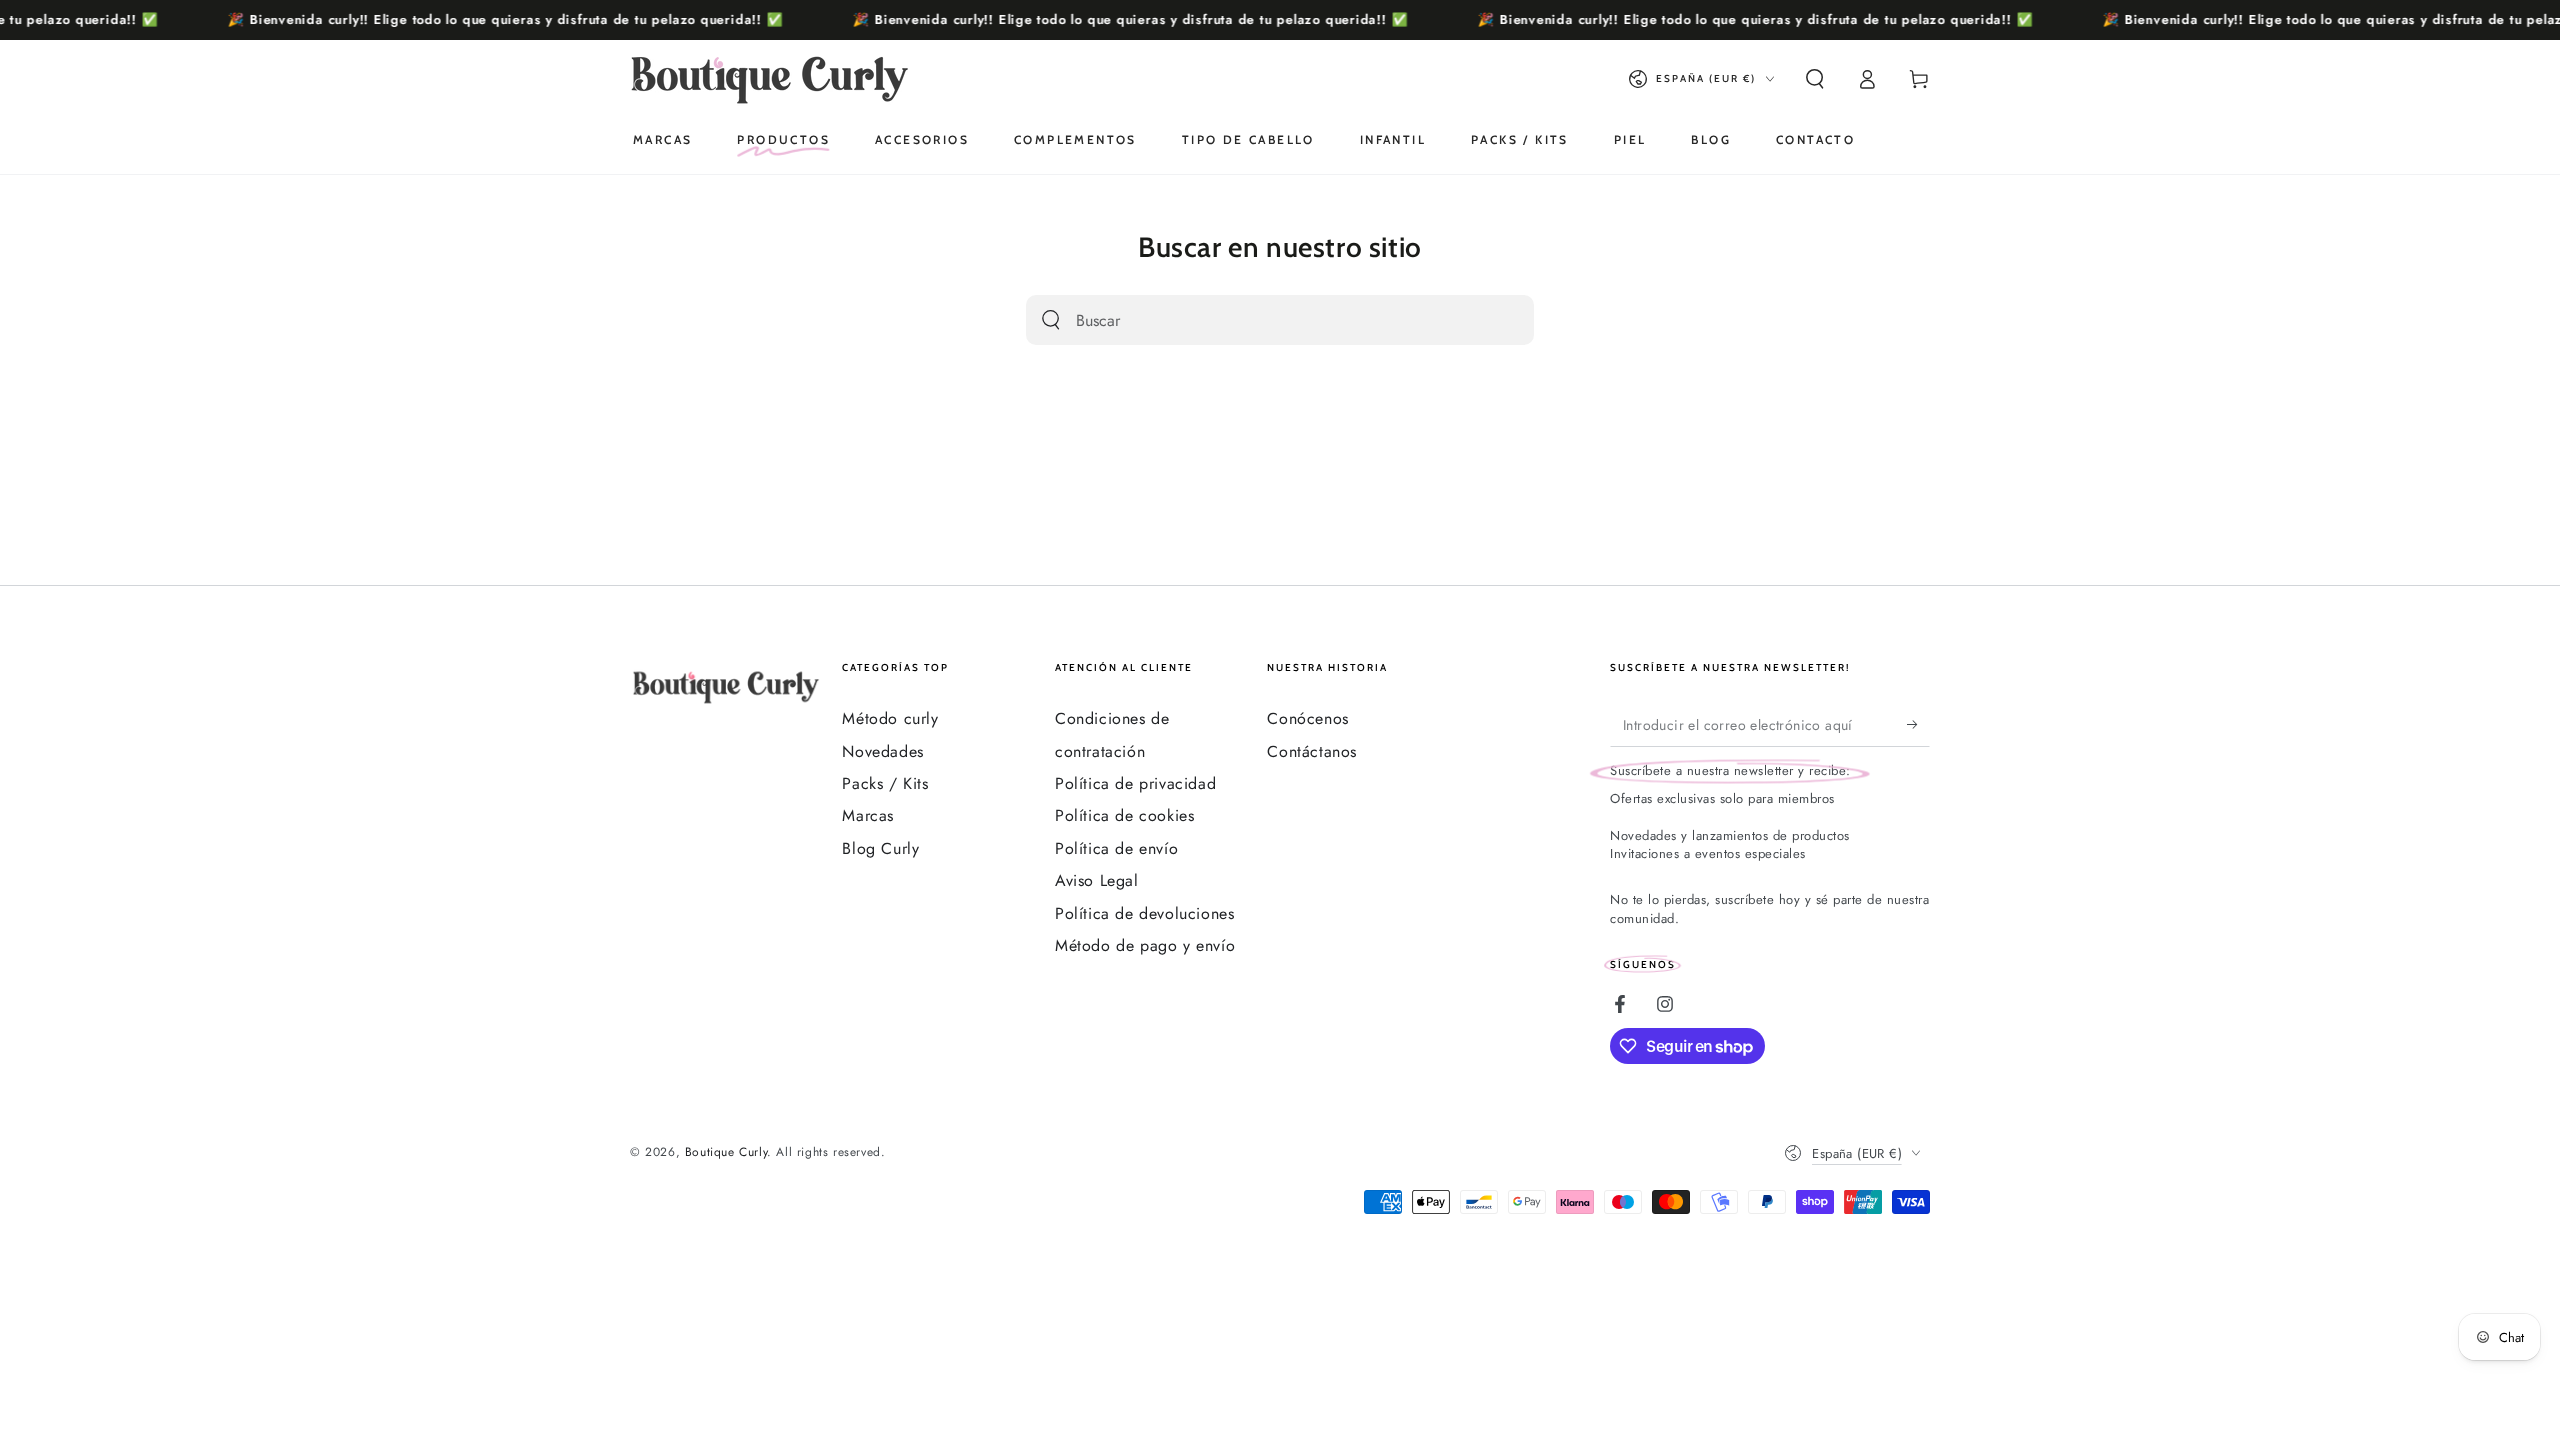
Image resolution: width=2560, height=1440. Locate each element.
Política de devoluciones (1144, 913)
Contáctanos (1312, 751)
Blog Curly (880, 848)
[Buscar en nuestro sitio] (1051, 320)
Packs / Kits (885, 783)
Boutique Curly (726, 1152)
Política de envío (1116, 848)
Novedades (882, 751)
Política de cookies (1124, 815)
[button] (1815, 79)
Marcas (868, 815)
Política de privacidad (1135, 783)
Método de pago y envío (1145, 945)
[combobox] (1256, 320)
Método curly (890, 718)
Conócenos (1307, 718)
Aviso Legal (1097, 880)
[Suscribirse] (1918, 724)
